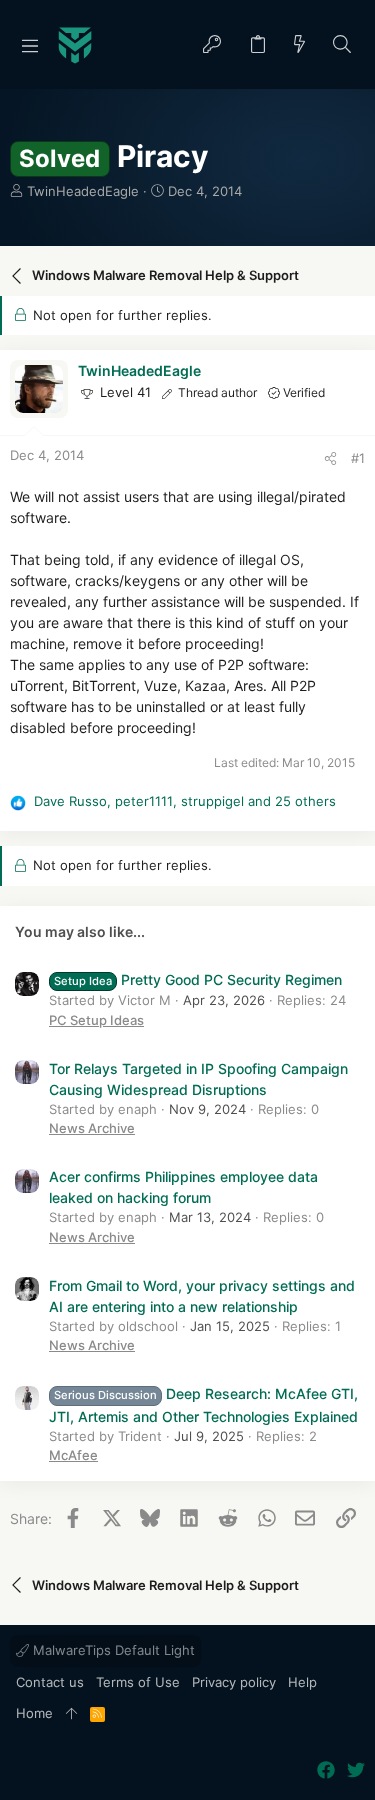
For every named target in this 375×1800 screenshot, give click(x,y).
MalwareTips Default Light (112, 1650)
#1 (358, 458)
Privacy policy (234, 1682)
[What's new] (300, 45)
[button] (30, 45)
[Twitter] (356, 1770)
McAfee (73, 1455)
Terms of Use (138, 1682)
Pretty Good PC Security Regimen (198, 979)
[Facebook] (326, 1770)
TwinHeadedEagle (83, 191)
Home (34, 1713)
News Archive (92, 1128)
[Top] (71, 1714)
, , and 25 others (185, 801)
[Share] (330, 458)
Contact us (50, 1682)
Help (302, 1682)
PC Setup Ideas (96, 1020)
